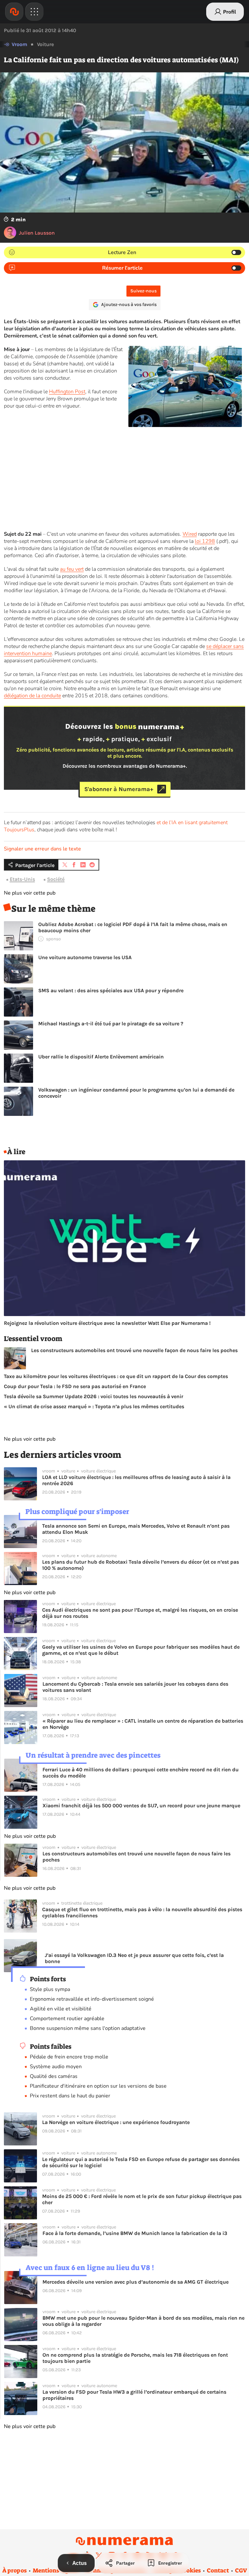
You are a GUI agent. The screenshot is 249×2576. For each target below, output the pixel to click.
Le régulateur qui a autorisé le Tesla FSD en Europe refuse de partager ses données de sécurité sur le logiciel (141, 2162)
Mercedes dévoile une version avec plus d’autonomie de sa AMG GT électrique (136, 2282)
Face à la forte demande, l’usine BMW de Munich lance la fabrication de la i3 (135, 2233)
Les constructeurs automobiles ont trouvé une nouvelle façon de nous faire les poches (134, 1350)
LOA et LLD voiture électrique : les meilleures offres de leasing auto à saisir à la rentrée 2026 (136, 1480)
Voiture (45, 44)
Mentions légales (56, 2570)
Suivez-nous (143, 291)
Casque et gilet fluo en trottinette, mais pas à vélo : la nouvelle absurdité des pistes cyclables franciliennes (142, 1912)
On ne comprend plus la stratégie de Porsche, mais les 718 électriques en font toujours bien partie (135, 2358)
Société (56, 879)
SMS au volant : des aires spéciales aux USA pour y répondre (111, 990)
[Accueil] (14, 12)
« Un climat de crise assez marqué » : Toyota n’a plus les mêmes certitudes (94, 1406)
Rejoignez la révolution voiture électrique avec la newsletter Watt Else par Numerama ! (107, 1323)
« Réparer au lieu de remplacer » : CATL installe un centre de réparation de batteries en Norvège (143, 1724)
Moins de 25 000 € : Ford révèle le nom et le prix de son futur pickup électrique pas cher (142, 2199)
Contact (218, 2570)
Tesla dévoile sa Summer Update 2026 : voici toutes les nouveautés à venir (94, 1396)
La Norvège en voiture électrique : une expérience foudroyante (116, 2122)
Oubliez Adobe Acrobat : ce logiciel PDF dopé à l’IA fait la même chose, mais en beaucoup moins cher (133, 927)
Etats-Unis (22, 879)
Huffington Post (67, 392)
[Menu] (34, 12)
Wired (190, 534)
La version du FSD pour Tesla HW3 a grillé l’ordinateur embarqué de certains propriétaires (134, 2395)
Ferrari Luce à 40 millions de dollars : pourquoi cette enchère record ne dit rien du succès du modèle (141, 1773)
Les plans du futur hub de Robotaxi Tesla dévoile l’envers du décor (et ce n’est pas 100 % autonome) (141, 1565)
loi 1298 (205, 541)
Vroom (19, 44)
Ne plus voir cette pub (30, 893)
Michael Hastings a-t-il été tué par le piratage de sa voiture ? (111, 1024)
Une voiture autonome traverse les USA (85, 957)
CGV (241, 2570)
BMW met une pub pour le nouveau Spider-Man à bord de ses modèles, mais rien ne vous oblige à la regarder (143, 2321)
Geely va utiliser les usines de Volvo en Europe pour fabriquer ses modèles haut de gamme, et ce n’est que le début (141, 1650)
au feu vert (72, 569)
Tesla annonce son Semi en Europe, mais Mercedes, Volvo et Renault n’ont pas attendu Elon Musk (136, 1529)
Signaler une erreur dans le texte (42, 849)
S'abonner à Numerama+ (119, 789)
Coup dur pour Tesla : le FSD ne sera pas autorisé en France (75, 1386)
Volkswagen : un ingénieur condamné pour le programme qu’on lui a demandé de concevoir (136, 1093)
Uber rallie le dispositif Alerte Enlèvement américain (101, 1057)
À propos (14, 2570)
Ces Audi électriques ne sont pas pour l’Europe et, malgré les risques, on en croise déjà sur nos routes (140, 1613)
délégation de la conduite (32, 696)
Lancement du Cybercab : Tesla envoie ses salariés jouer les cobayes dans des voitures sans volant (135, 1687)
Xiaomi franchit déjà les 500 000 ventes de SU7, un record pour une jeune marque (141, 1806)
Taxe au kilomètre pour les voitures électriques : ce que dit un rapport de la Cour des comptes (116, 1376)
